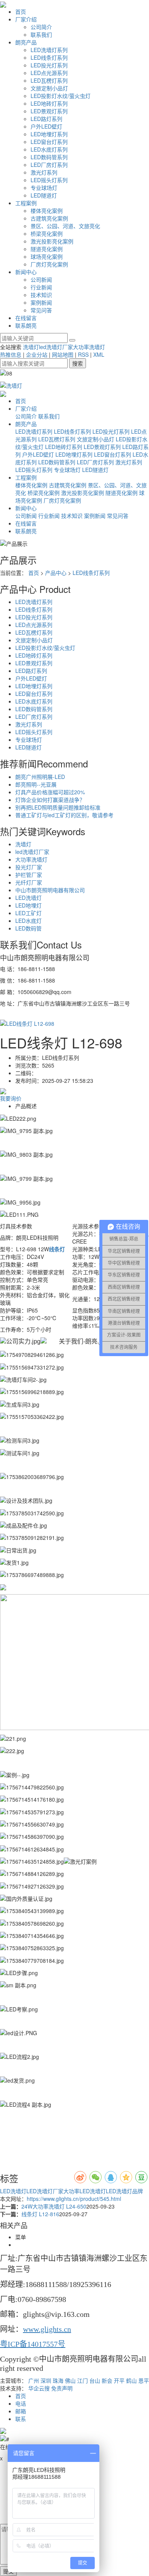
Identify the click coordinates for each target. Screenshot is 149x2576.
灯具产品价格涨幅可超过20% (50, 792)
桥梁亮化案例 (47, 233)
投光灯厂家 (29, 867)
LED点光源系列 (49, 73)
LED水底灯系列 (49, 149)
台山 (95, 2380)
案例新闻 (41, 302)
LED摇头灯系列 (49, 180)
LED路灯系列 (46, 119)
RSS (83, 354)
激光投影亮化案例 (52, 241)
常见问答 (41, 310)
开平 (119, 2380)
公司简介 (41, 27)
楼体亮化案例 (47, 211)
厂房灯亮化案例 (49, 264)
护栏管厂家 (29, 875)
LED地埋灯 (28, 905)
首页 (21, 11)
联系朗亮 (26, 325)
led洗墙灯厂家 (56, 347)
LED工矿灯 (28, 913)
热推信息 (11, 354)
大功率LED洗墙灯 (85, 2191)
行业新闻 (41, 287)
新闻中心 (26, 272)
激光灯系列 (44, 172)
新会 (107, 2380)
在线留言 (26, 318)
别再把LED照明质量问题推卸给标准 (58, 807)
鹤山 (131, 2380)
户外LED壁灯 (46, 126)
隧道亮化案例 (47, 249)
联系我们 (41, 34)
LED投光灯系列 (49, 65)
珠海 (58, 2380)
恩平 (144, 2380)
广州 (34, 2380)
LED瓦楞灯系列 (49, 80)
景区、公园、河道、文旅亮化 (65, 226)
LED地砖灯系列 (49, 103)
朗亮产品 (26, 42)
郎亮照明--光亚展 (36, 784)
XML (99, 354)
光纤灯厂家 (29, 882)
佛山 (70, 2380)
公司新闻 (41, 279)
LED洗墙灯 (28, 898)
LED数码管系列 (49, 157)
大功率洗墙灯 (89, 347)
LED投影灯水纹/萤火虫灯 (61, 96)
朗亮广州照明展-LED (40, 777)
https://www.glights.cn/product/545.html (74, 2199)
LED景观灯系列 (49, 111)
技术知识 (41, 295)
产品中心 (56, 573)
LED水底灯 (28, 921)
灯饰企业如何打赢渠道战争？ (50, 800)
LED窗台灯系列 (49, 142)
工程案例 (26, 203)
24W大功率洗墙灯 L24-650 (54, 2206)
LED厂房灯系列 (49, 165)
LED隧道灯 (44, 195)
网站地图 (63, 354)
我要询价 (11, 1098)
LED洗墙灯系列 (49, 50)
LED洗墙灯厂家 (45, 2191)
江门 (83, 2380)
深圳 (46, 2380)
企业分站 (37, 354)
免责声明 (62, 2388)
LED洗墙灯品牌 (124, 2191)
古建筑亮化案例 (49, 218)
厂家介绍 (26, 19)
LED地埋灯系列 (49, 134)
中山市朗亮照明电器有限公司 (50, 890)
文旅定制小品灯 (49, 88)
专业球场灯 (44, 188)
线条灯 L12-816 (40, 2214)
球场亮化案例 (47, 256)
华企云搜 (39, 2388)
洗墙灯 (31, 347)
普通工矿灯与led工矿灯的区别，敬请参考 (64, 815)
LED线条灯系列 (49, 57)
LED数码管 (28, 928)
